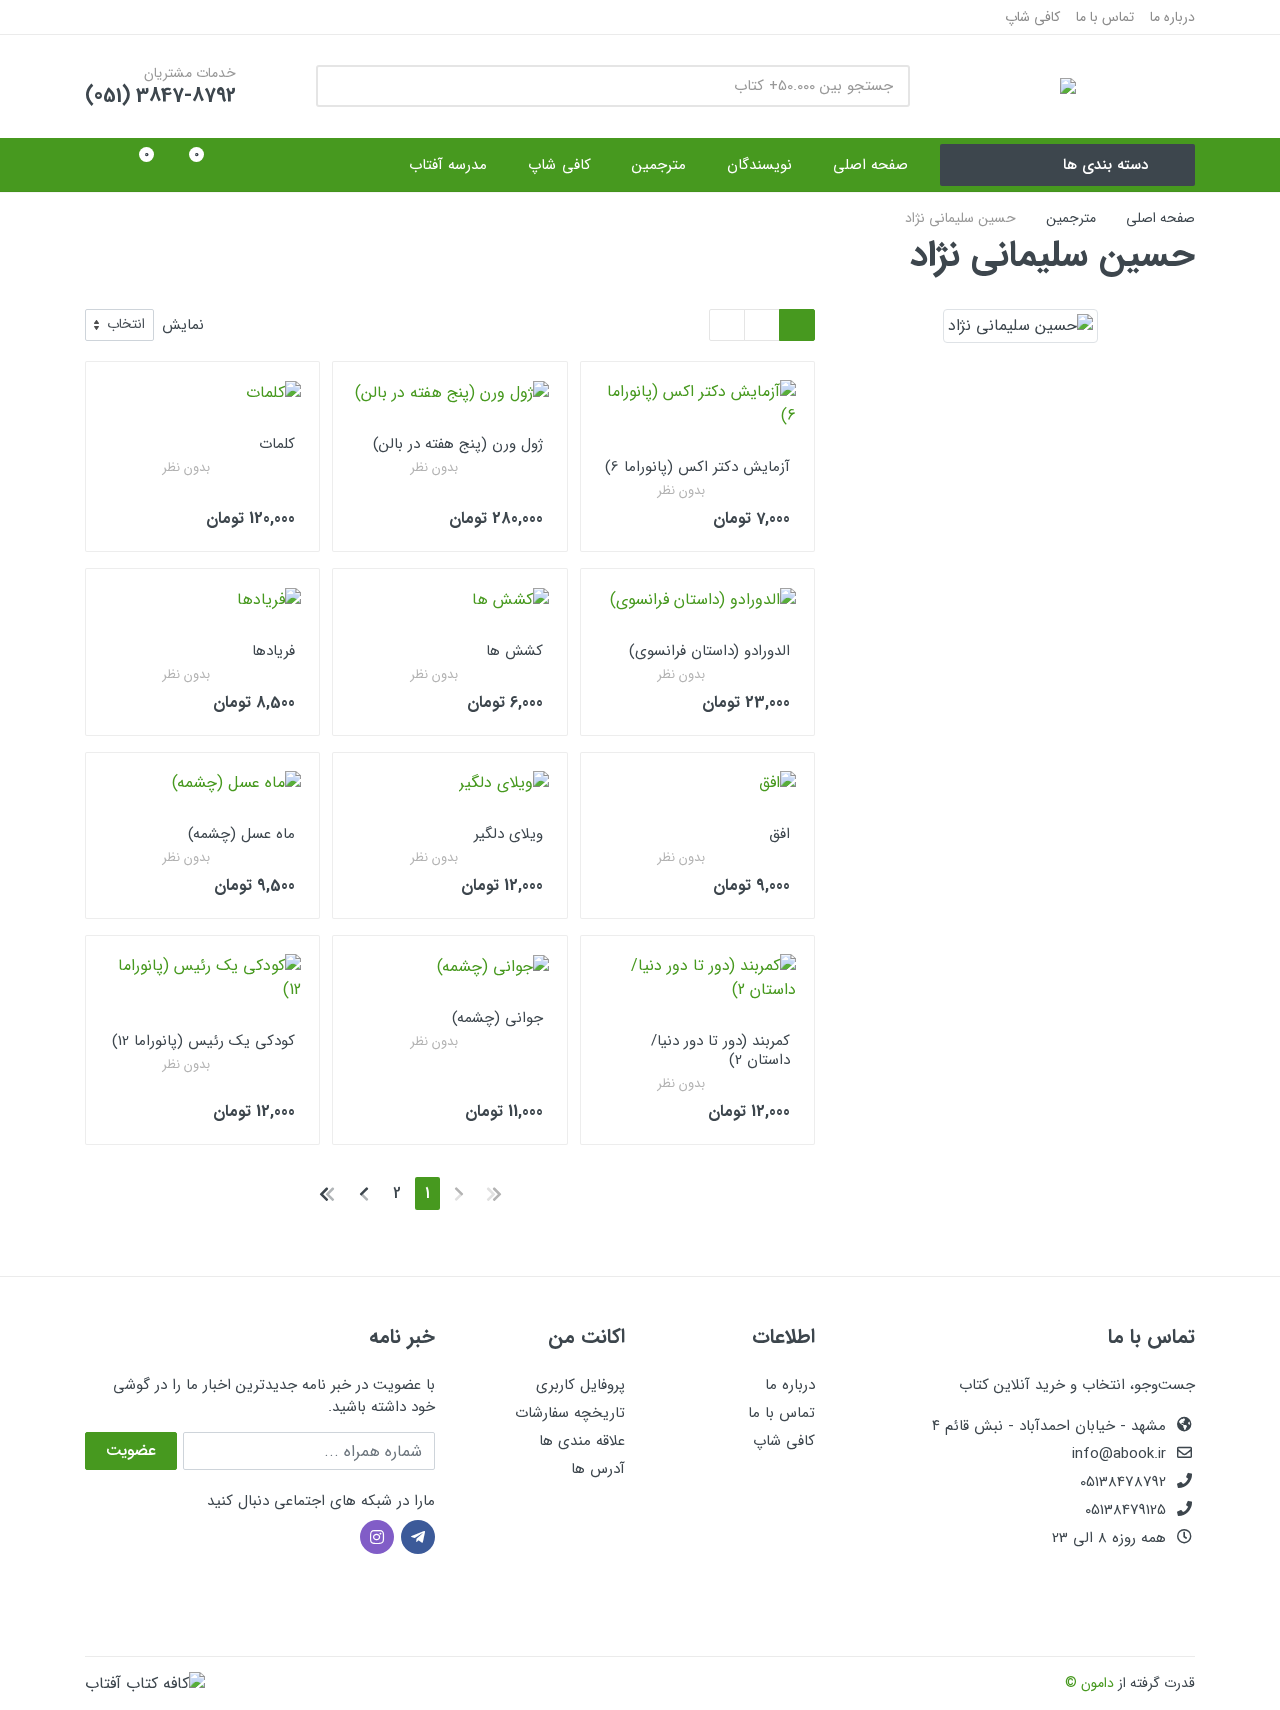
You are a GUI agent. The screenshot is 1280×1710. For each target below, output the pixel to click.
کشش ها (514, 651)
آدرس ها (598, 1469)
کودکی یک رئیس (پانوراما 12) (203, 1041)
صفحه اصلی (1160, 218)
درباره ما (1172, 17)
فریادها (273, 651)
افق (779, 834)
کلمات (277, 444)
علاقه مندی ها (582, 1441)
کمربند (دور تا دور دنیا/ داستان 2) (720, 1050)
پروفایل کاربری (580, 1385)
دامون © (1089, 1683)
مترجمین (1071, 218)
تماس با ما (1105, 17)
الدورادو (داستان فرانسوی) (709, 651)
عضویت (131, 1450)
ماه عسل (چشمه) (241, 834)
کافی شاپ (1032, 17)
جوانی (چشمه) (497, 1018)
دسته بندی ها (1105, 165)
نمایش (183, 325)
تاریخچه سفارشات (570, 1413)
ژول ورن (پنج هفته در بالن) (458, 444)
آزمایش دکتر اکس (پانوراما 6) (697, 467)
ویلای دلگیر (508, 834)
